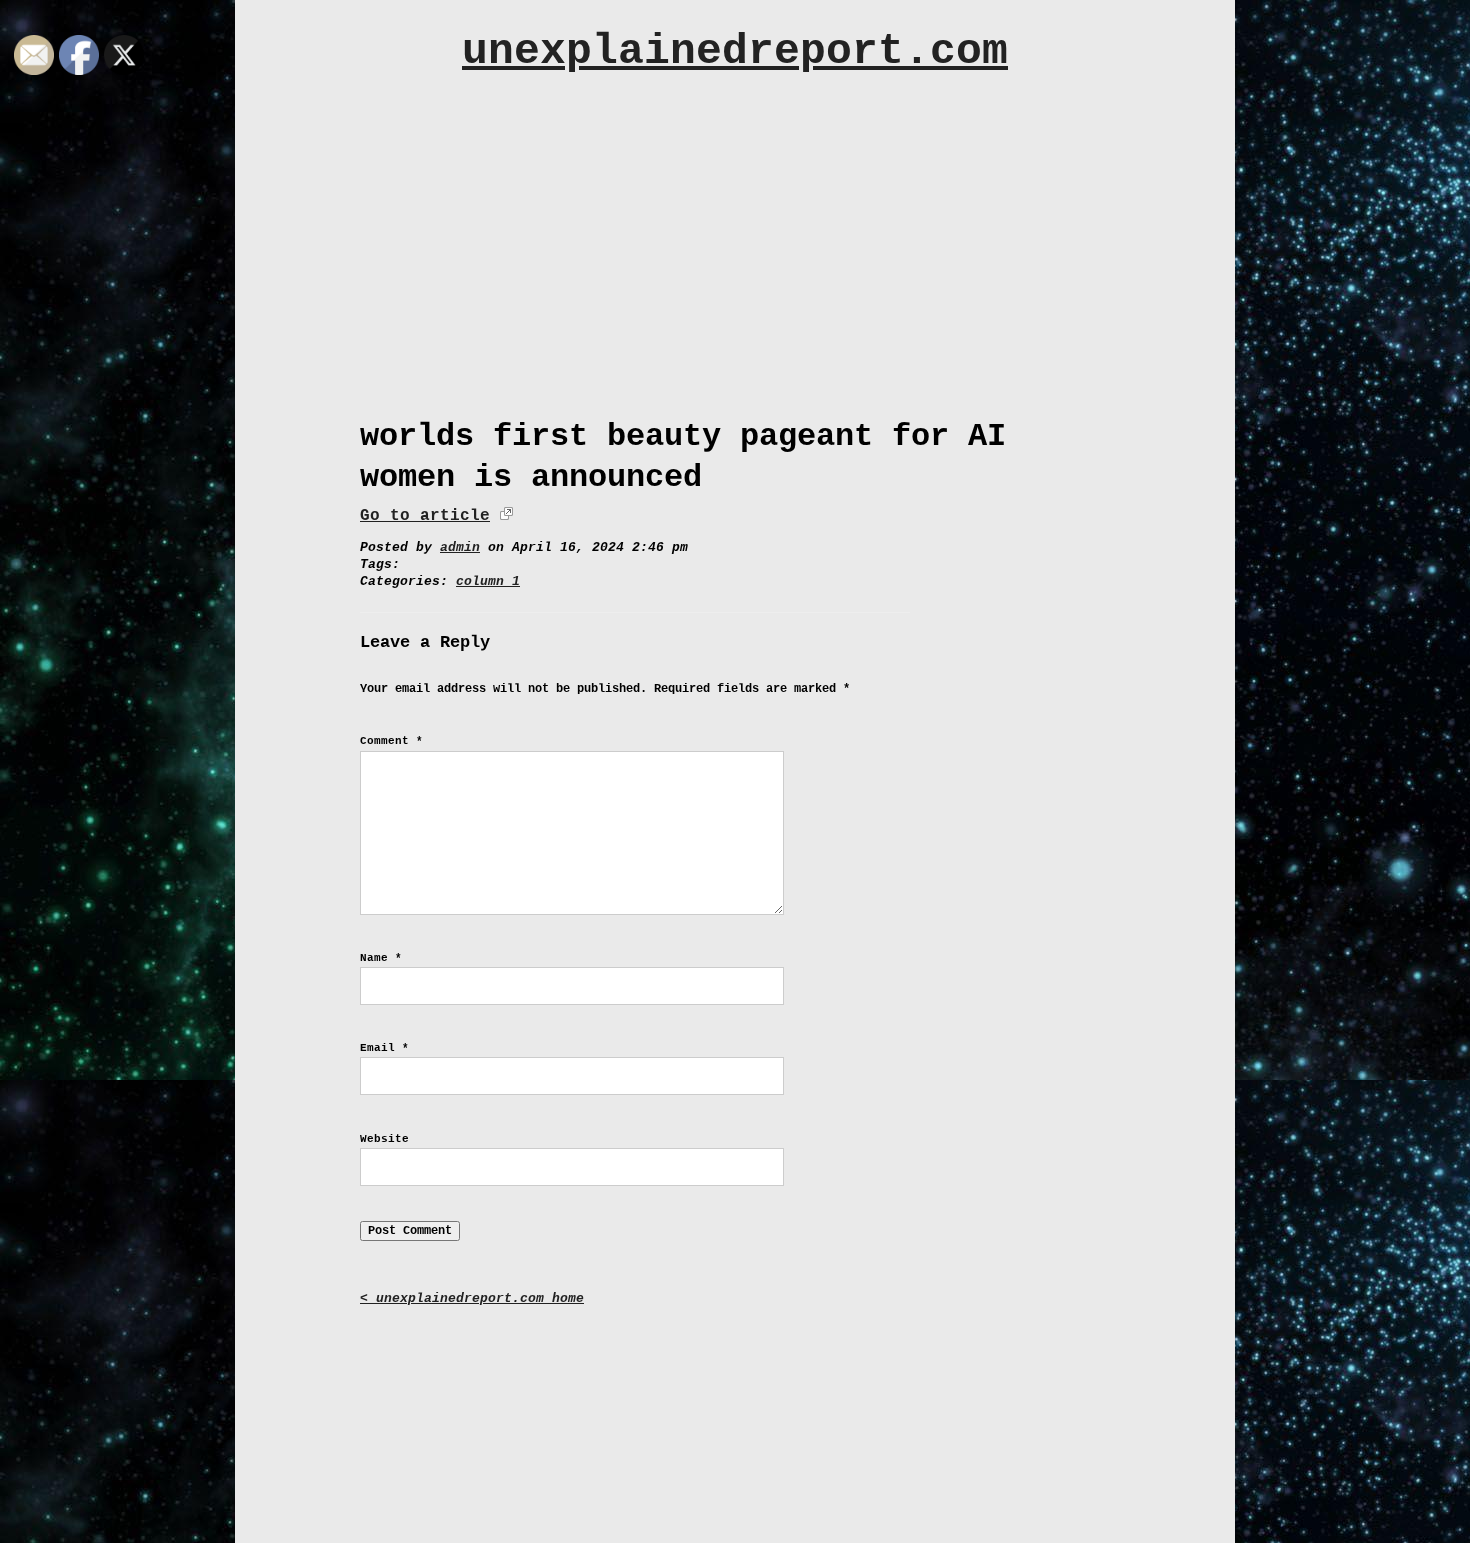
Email (384, 1048)
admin (460, 547)
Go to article (425, 516)
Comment (391, 741)
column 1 (488, 581)
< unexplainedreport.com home (472, 1298)
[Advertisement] (735, 237)
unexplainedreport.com (735, 51)
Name (381, 958)
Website (384, 1139)
